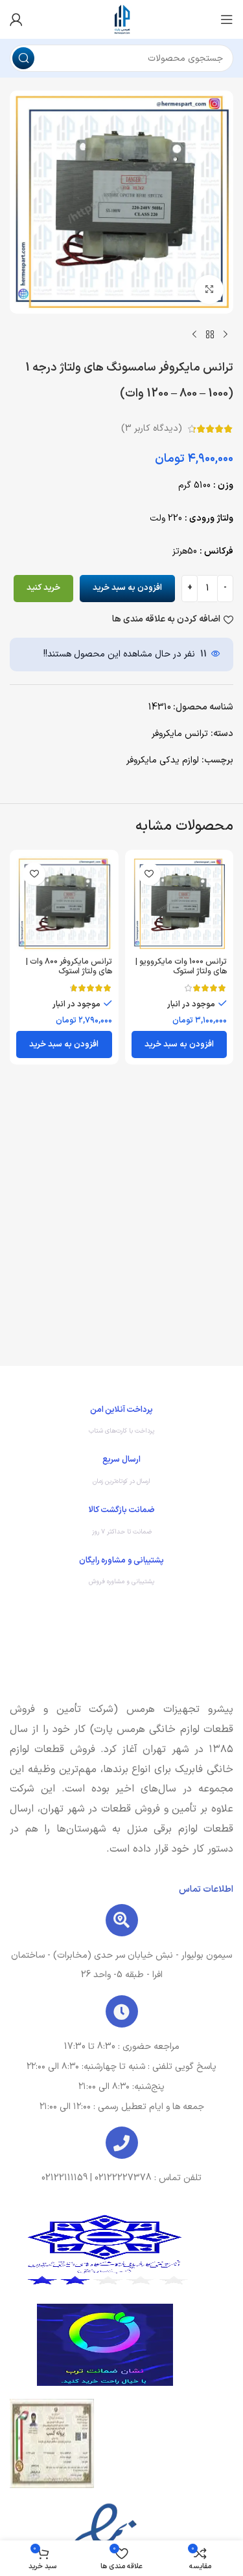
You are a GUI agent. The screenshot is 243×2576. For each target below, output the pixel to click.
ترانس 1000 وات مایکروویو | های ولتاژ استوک (181, 966)
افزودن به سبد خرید (127, 588)
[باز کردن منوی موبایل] (227, 19)
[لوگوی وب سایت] (122, 19)
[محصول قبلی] (226, 334)
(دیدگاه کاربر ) (152, 428)
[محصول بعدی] (194, 334)
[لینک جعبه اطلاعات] (121, 1423)
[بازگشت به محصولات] (210, 334)
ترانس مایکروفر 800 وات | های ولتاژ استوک (69, 966)
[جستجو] (23, 58)
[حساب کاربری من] (16, 19)
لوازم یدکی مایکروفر (163, 760)
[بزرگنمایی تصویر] (209, 289)
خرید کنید (43, 588)
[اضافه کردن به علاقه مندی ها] (149, 874)
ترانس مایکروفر (180, 734)
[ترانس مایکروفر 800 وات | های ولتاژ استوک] (64, 904)
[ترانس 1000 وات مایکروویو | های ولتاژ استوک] (179, 904)
